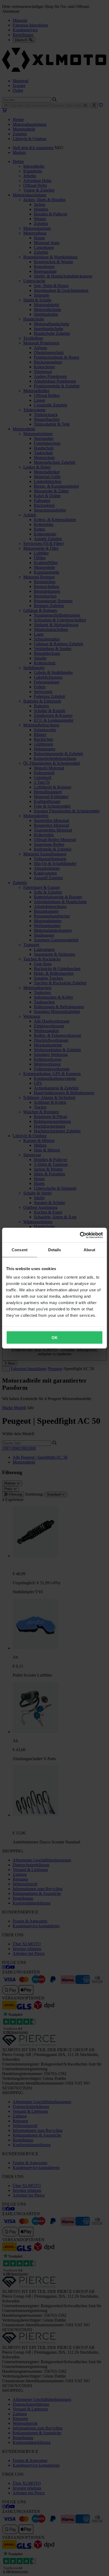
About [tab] (89, 1250)
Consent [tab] (20, 1250)
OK (55, 1337)
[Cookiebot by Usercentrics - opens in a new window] (80, 1235)
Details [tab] (55, 1250)
